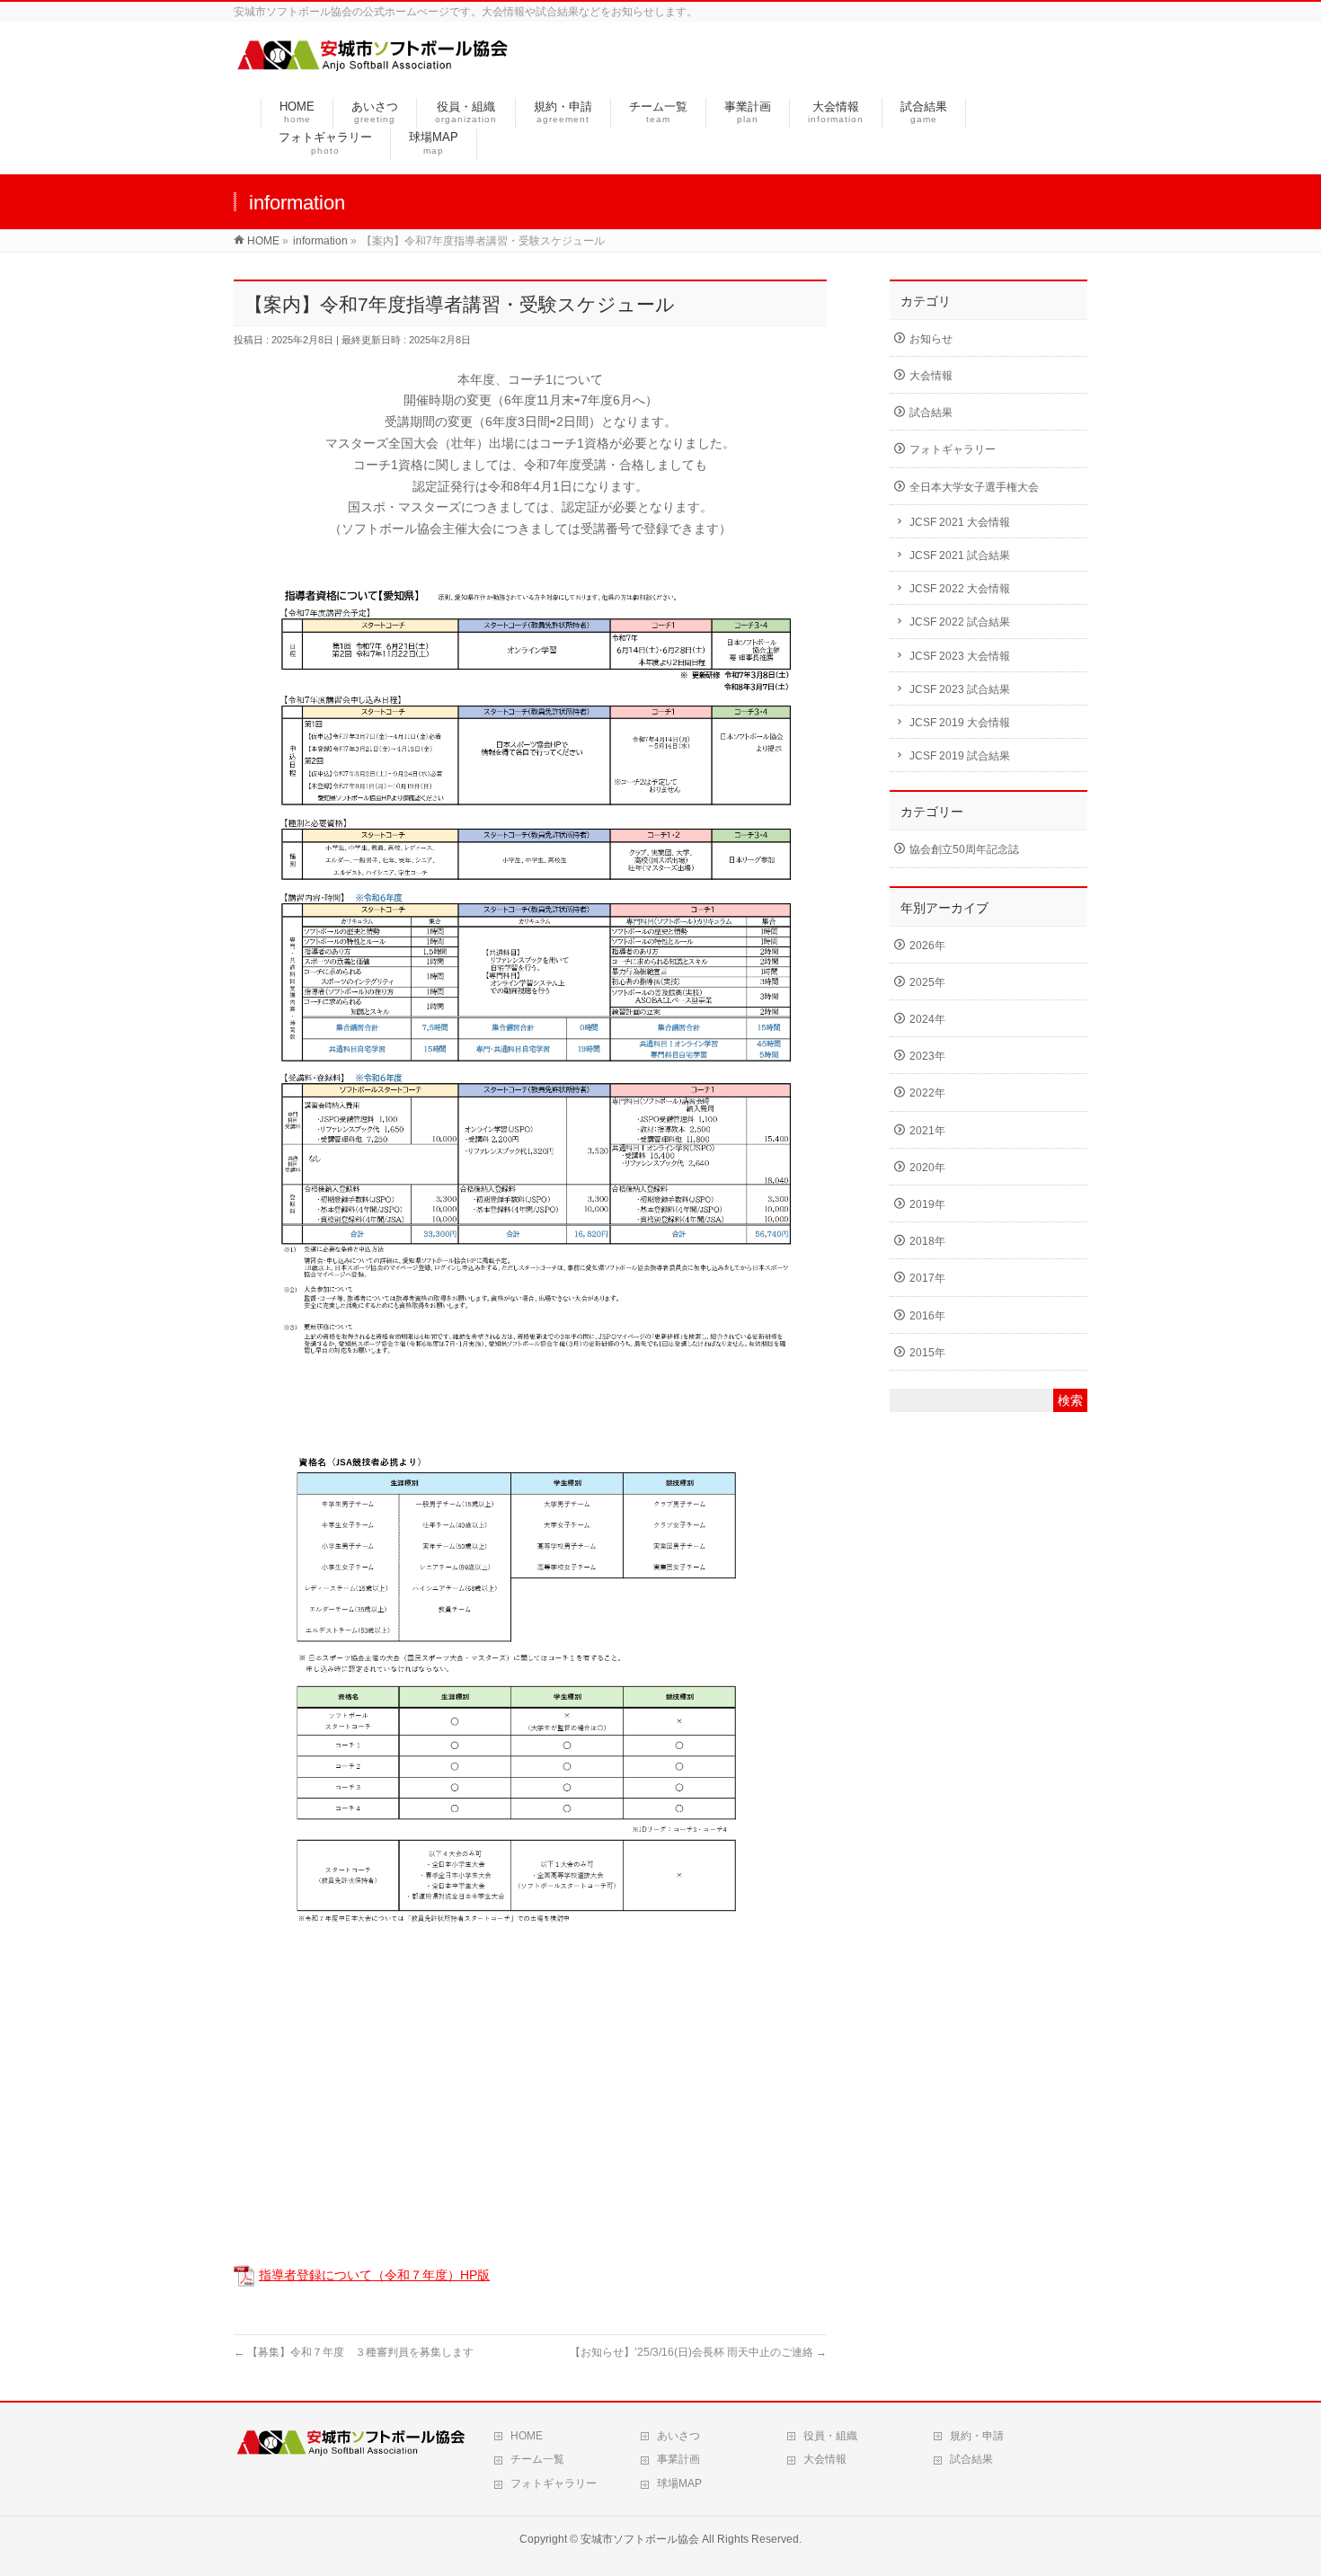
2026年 (927, 946)
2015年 (927, 1353)
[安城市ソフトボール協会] (372, 66)
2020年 (927, 1168)
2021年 (927, 1131)
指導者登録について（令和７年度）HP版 (374, 2275)
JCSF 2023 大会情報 (960, 656)
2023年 (927, 1056)
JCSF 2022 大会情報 (960, 589)
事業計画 (678, 2459)
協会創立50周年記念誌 (964, 849)
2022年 (927, 1093)
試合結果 (931, 413)
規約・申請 (977, 2436)
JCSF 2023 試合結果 (960, 689)
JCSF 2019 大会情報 (960, 723)
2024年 (927, 1019)
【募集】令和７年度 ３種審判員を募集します (354, 2352)
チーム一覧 (537, 2459)
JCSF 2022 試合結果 (960, 622)
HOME (527, 2436)
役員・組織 (830, 2436)
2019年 (927, 1204)
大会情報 (931, 376)
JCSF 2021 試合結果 (960, 555)
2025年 (927, 982)
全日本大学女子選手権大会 (974, 487)
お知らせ (931, 339)
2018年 (927, 1241)
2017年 (927, 1278)
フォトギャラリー (953, 449)
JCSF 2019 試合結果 (960, 756)
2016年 (927, 1316)
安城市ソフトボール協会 (640, 2539)
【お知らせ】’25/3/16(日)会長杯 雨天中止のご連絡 (698, 2352)
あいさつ (678, 2436)
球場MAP (679, 2483)
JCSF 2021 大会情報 (960, 522)
